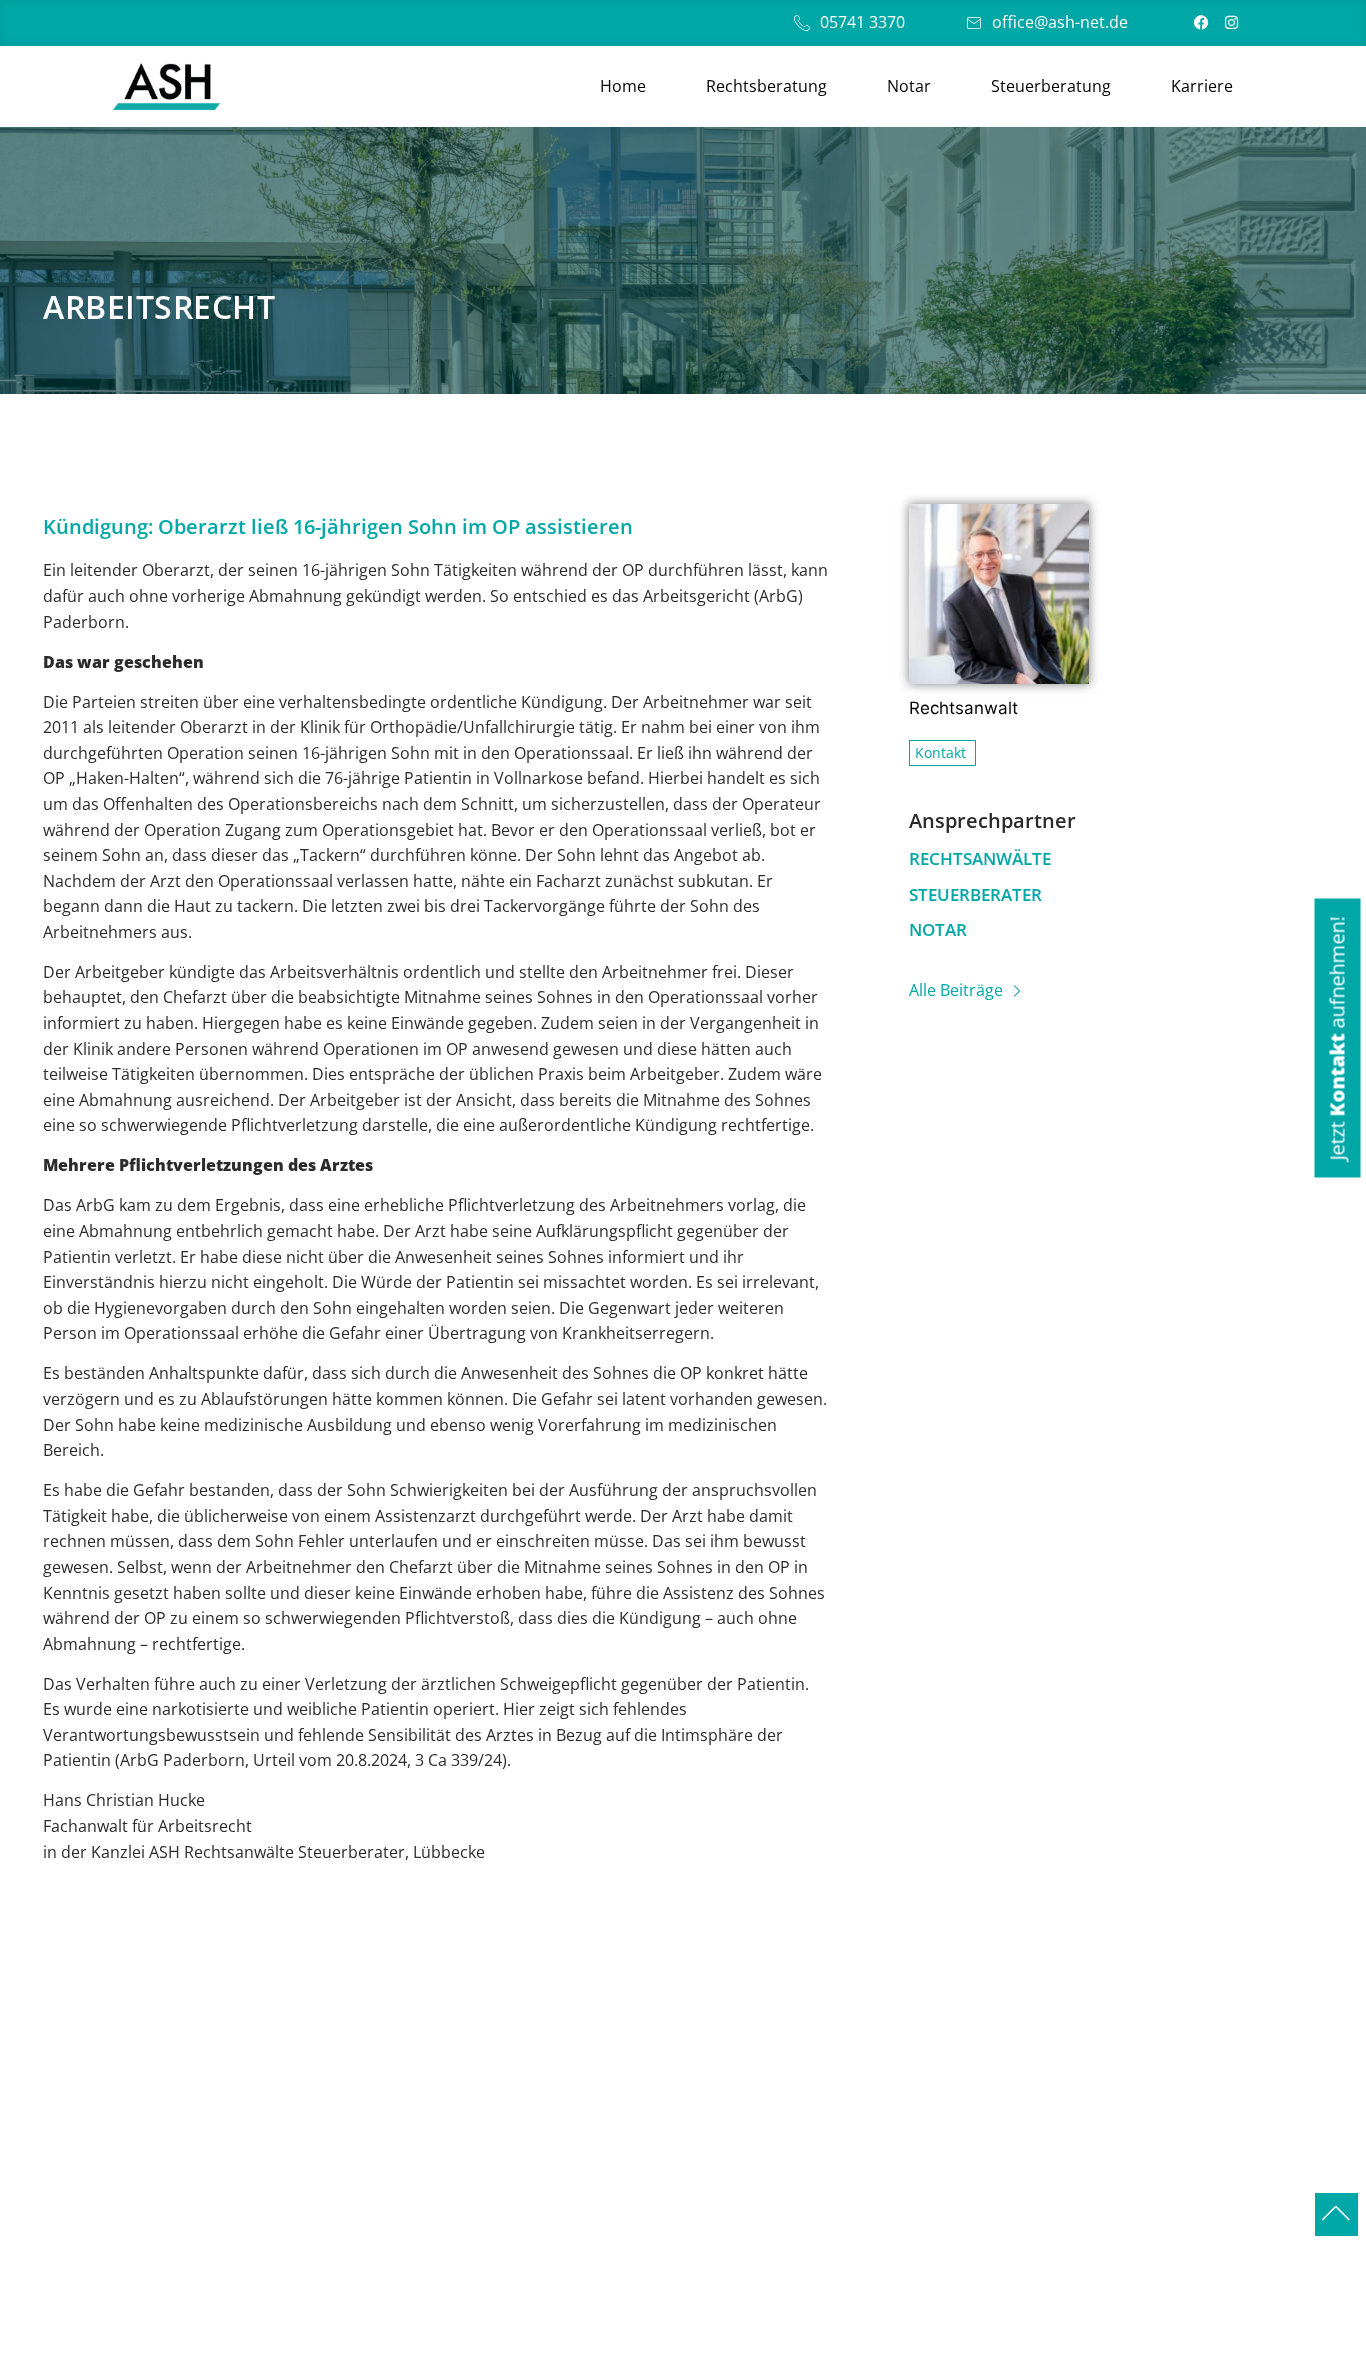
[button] (1337, 1037)
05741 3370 (862, 22)
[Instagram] (1231, 22)
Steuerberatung (1051, 86)
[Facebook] (1201, 22)
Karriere (1202, 86)
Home (623, 86)
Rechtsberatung (766, 86)
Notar (909, 86)
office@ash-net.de (1060, 22)
